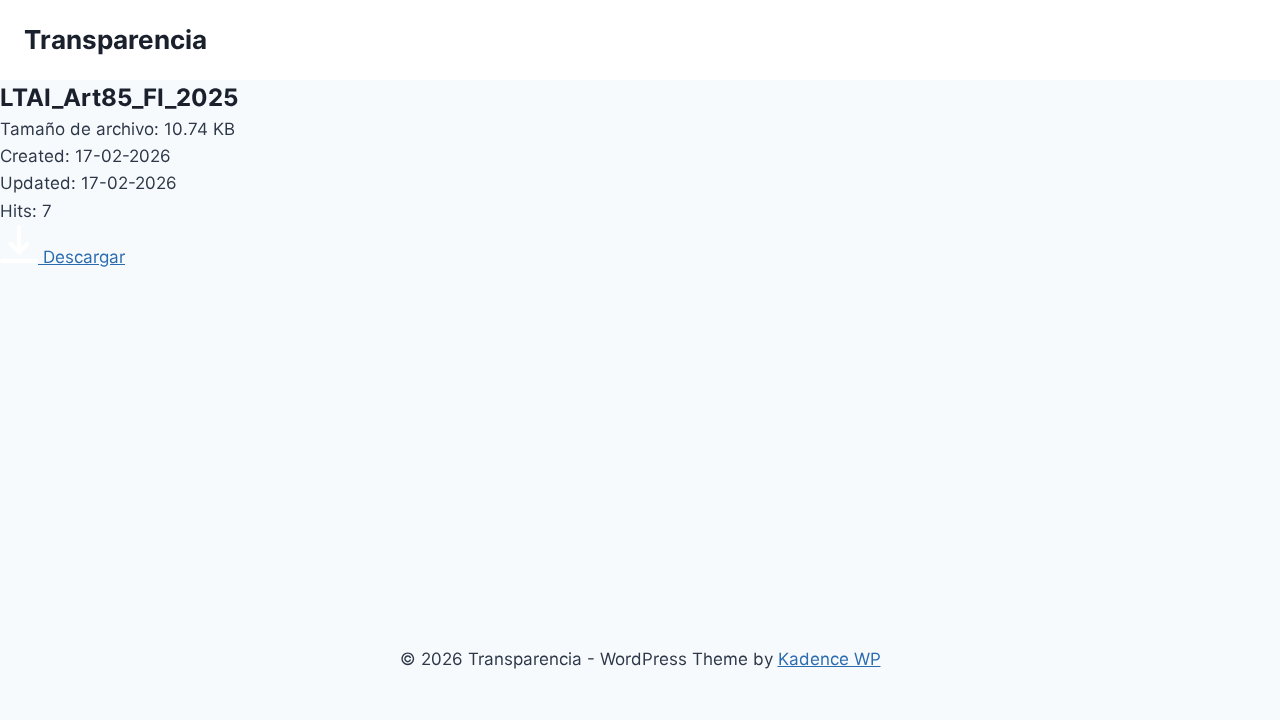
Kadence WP (829, 659)
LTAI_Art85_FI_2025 (119, 97)
